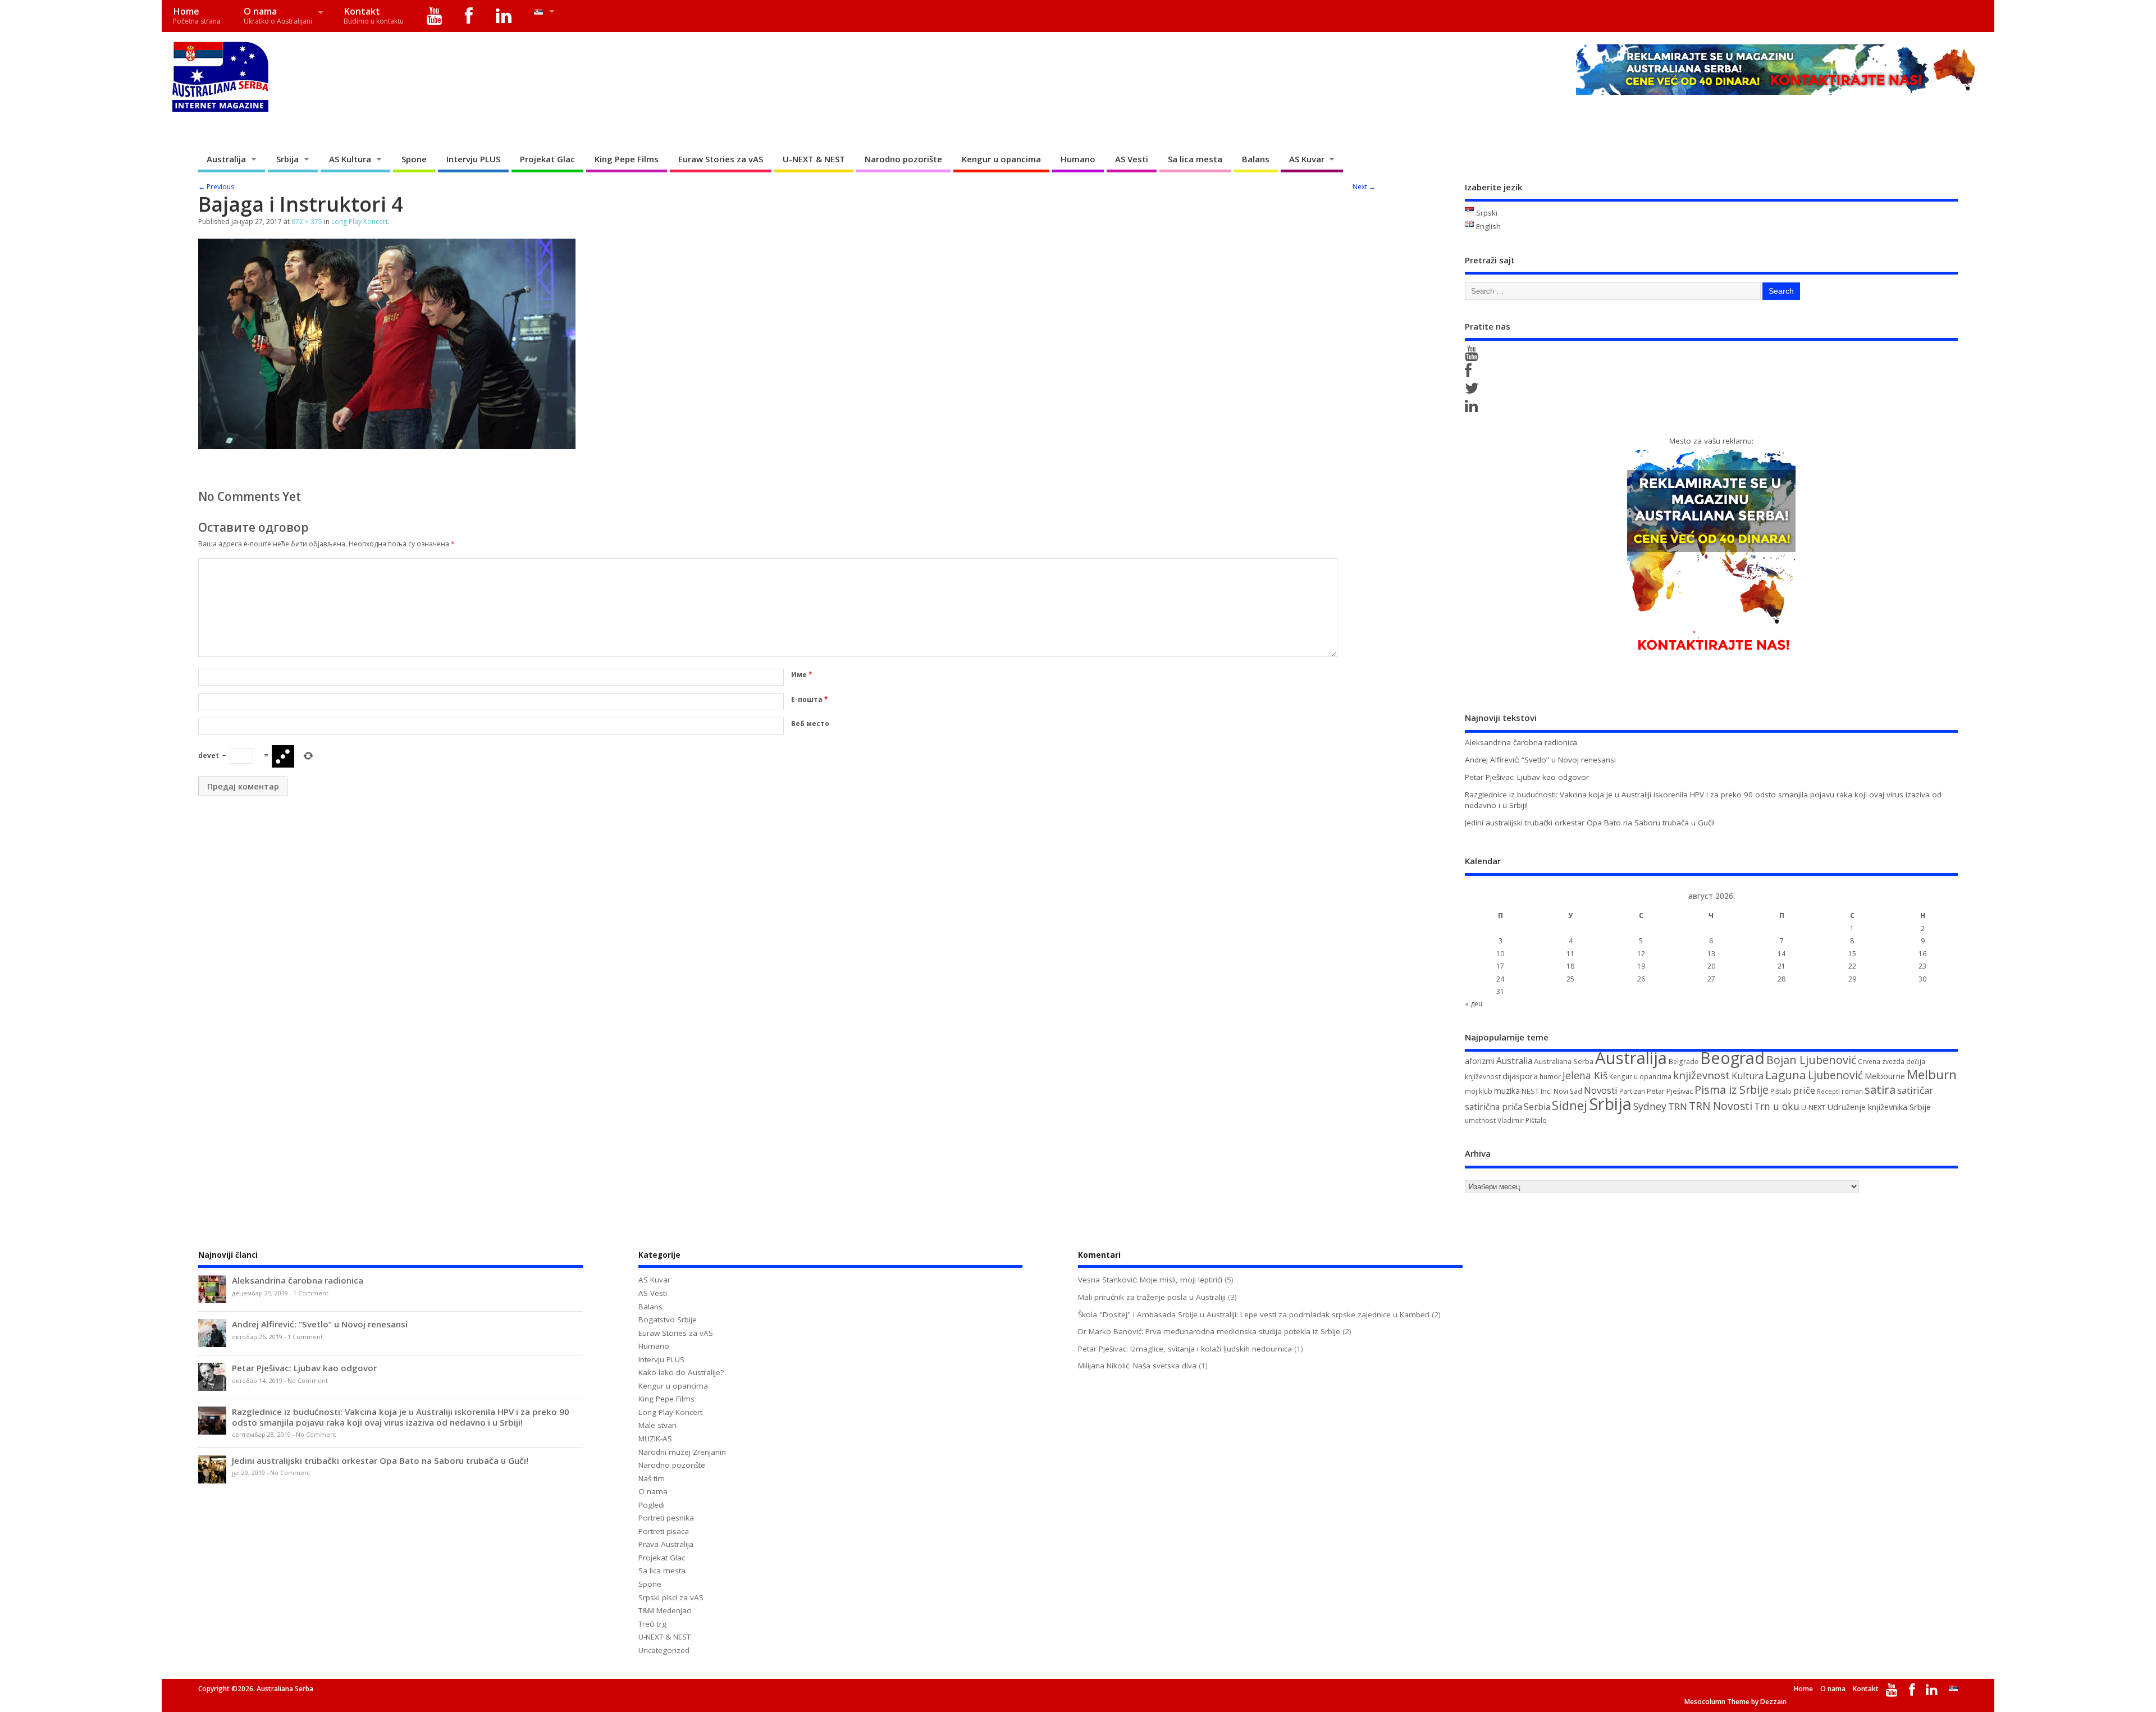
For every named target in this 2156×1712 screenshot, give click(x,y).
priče (1804, 1090)
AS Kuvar (1307, 159)
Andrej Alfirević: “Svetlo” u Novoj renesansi (1540, 760)
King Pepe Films (627, 159)
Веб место (810, 723)
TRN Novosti (1721, 1106)
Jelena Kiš (1585, 1075)
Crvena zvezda (1881, 1062)
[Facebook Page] (1470, 373)
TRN (1678, 1107)
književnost (1701, 1075)
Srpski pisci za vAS (671, 1597)
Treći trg (652, 1624)
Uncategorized (664, 1650)
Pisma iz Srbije (1732, 1090)
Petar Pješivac (1670, 1091)
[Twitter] (1474, 391)
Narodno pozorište (903, 159)
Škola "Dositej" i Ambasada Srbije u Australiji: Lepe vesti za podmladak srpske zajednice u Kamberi (1254, 1314)
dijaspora (1520, 1076)
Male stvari (657, 1425)
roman (1852, 1091)
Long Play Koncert (360, 222)
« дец (1474, 1004)
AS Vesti (1132, 159)
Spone (414, 159)
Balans (1256, 159)
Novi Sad (1568, 1091)
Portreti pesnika (666, 1518)
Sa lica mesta (1195, 159)
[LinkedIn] (504, 16)
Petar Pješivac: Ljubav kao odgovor (1527, 777)
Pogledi (652, 1505)
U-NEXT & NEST (814, 159)
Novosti (1601, 1090)
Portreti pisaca (664, 1531)
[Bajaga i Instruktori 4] (387, 446)
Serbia (1537, 1107)
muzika (1507, 1091)
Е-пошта (810, 699)
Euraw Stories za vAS (721, 159)
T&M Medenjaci (665, 1610)
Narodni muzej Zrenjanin (682, 1452)
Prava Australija (666, 1544)
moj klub (1479, 1091)
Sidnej (1570, 1105)
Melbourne (1885, 1076)
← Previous (216, 187)
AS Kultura (350, 159)
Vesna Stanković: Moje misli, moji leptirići (1150, 1280)
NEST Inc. (1537, 1091)
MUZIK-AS (655, 1439)
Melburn (1932, 1074)
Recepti (1828, 1092)
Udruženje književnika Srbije (1879, 1107)
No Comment (308, 1381)
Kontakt (374, 15)
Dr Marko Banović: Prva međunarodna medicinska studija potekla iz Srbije (1209, 1331)
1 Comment (311, 1293)
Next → (1364, 187)
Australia (1514, 1061)
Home (197, 15)
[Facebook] (469, 16)
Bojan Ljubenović (1811, 1060)
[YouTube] (435, 16)
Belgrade (1684, 1062)
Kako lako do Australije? (681, 1372)
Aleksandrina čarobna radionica (1521, 742)
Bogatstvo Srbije (668, 1320)
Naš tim (652, 1478)
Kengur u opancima (1001, 159)
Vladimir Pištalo (1522, 1120)
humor (1550, 1077)
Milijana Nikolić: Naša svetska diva (1137, 1366)
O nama (278, 15)
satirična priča (1493, 1107)
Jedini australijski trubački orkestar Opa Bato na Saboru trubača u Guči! (1590, 823)
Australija (226, 159)
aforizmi (1480, 1061)
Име (802, 675)
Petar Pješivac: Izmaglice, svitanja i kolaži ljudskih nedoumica (1185, 1349)
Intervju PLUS (473, 159)
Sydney (1650, 1106)
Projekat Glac (547, 159)
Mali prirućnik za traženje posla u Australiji (1152, 1297)
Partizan (1632, 1091)
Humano (1078, 159)
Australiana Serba (1564, 1061)
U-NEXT (1813, 1107)
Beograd (1732, 1058)
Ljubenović (1835, 1075)
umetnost (1480, 1120)
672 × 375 (307, 222)
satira (1880, 1089)
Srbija (287, 159)
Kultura (1748, 1076)
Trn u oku (1777, 1106)
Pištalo (1781, 1091)
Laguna (1786, 1075)
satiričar (1915, 1090)
